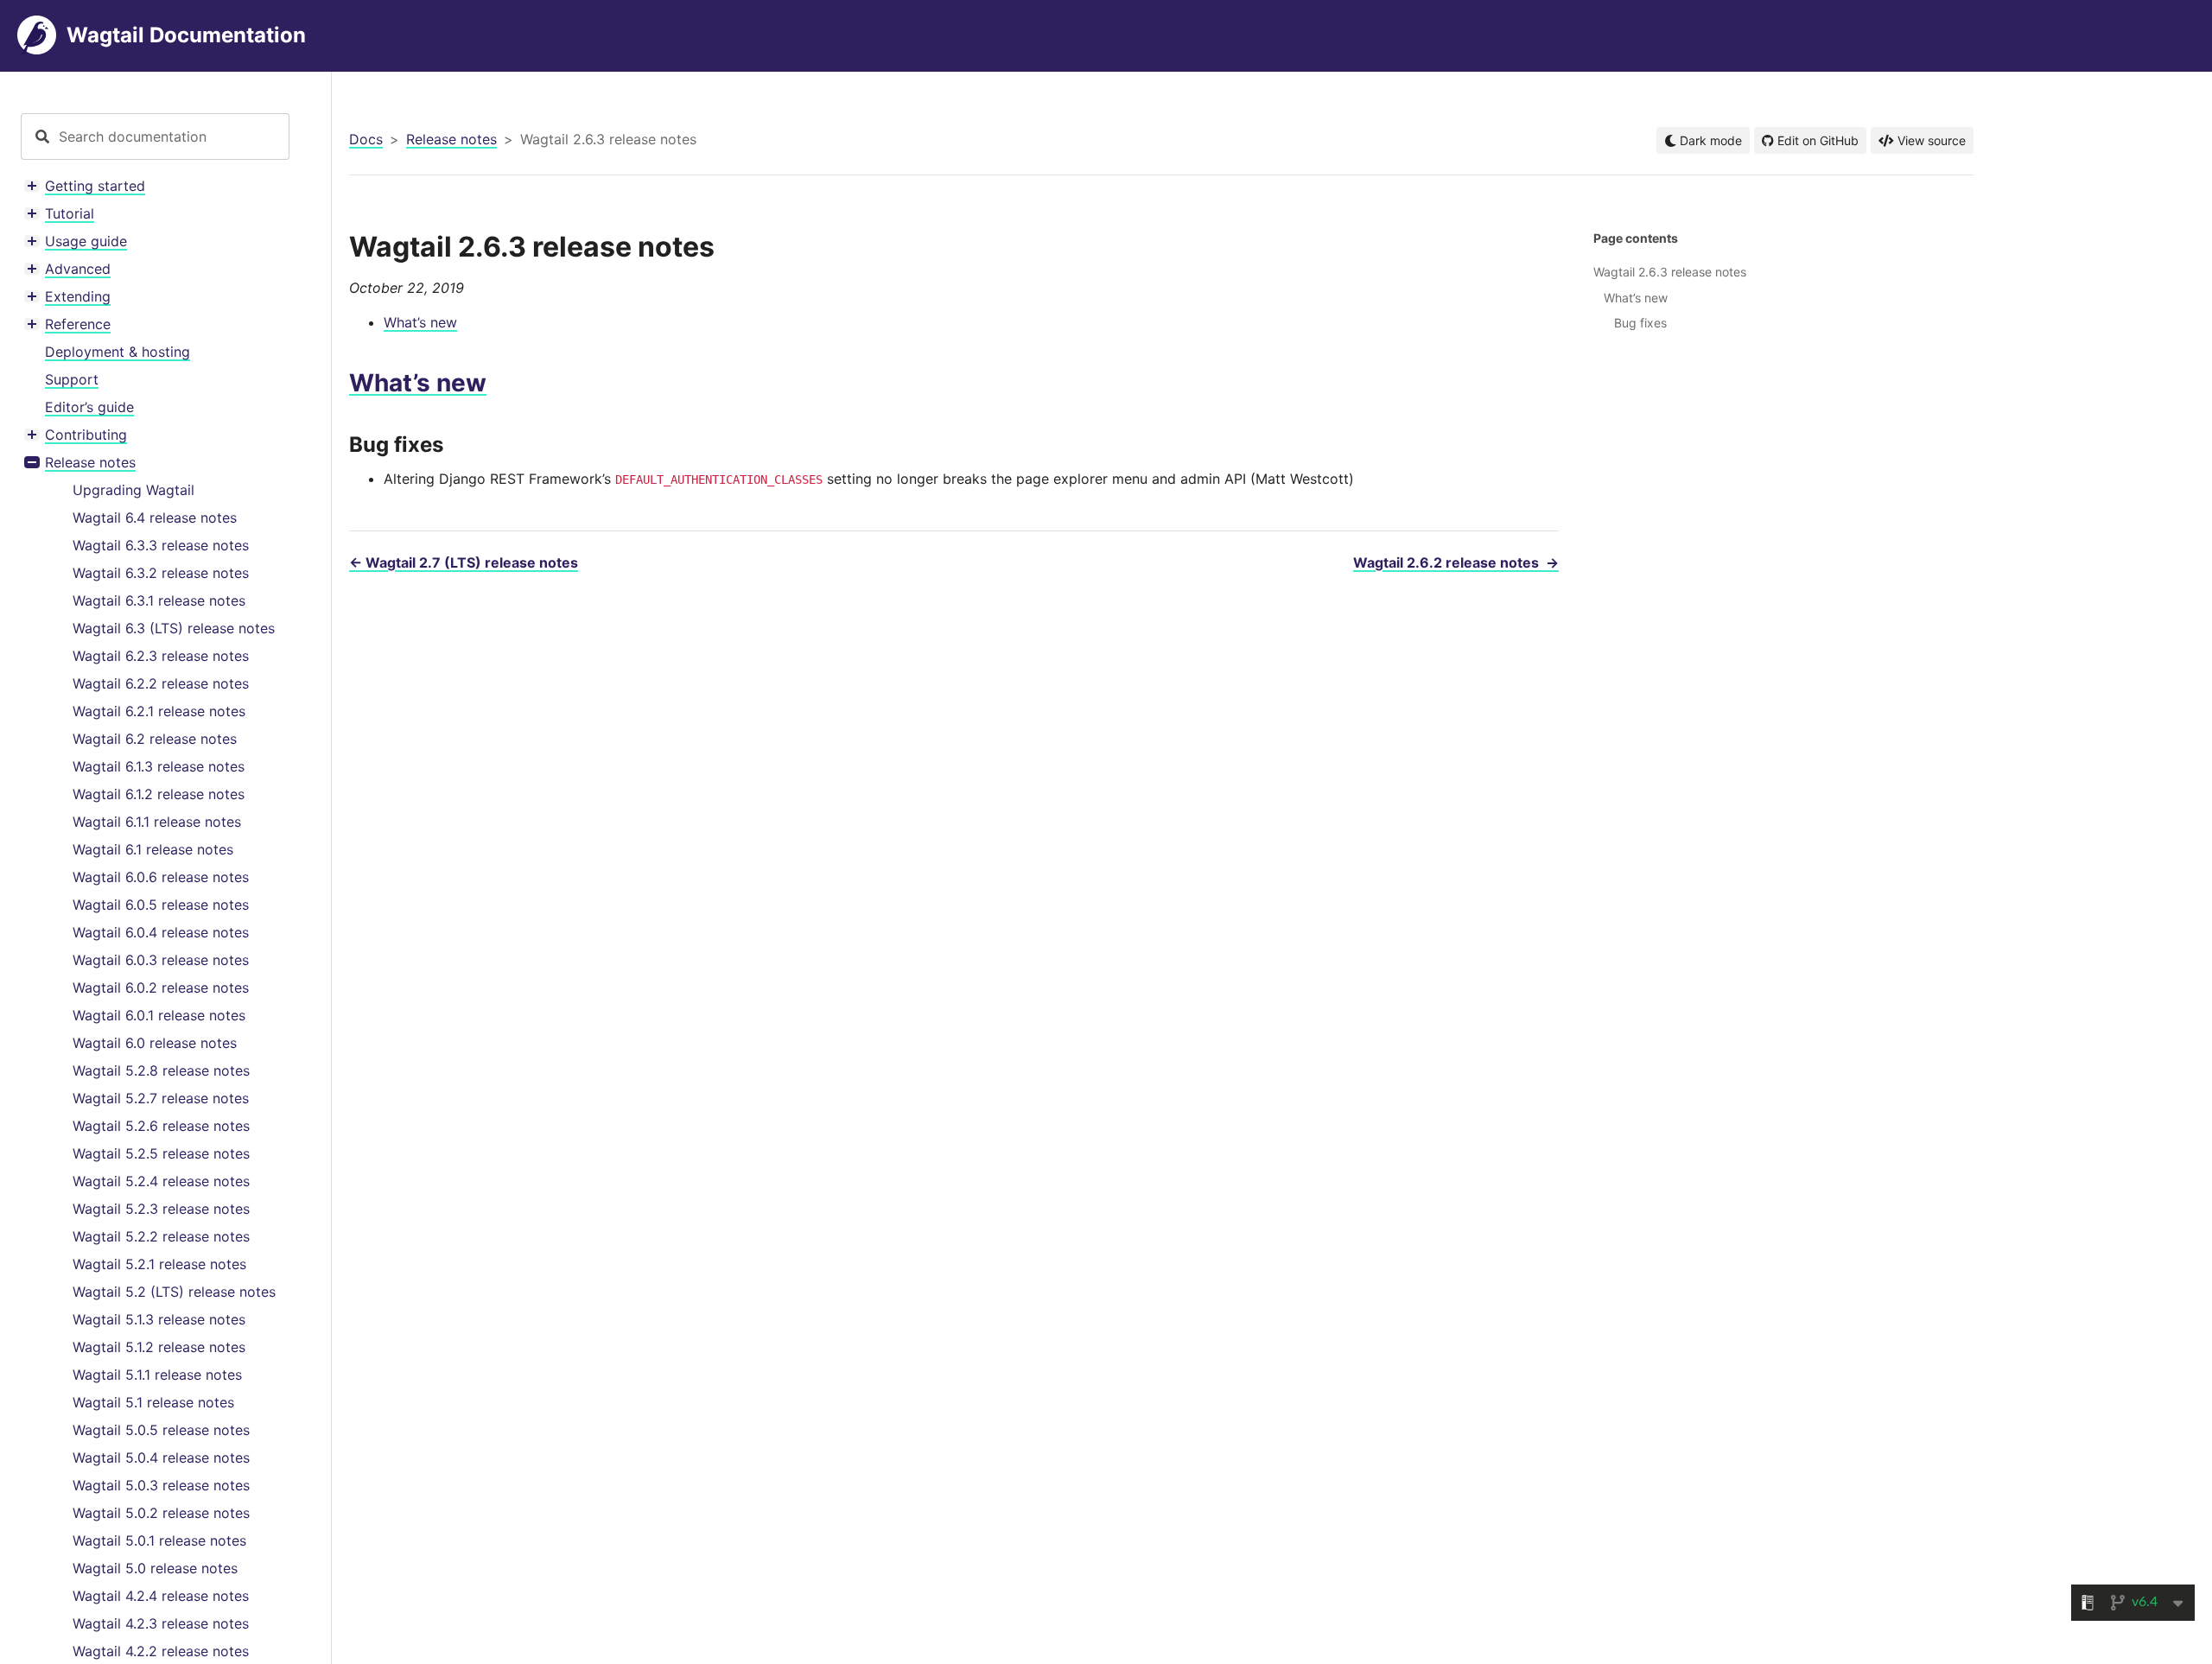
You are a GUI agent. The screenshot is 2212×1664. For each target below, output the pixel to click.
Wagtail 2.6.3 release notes (1670, 272)
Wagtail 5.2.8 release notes (161, 1070)
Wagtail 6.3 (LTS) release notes (174, 628)
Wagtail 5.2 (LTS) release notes (174, 1292)
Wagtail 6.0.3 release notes (161, 960)
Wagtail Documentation (186, 35)
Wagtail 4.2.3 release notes (161, 1623)
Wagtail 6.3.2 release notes (161, 573)
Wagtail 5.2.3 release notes (161, 1209)
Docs (366, 139)
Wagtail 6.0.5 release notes (161, 905)
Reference (78, 324)
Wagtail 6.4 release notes (155, 518)
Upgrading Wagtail (133, 490)
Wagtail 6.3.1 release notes (159, 600)
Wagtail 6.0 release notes (155, 1043)
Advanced (78, 269)
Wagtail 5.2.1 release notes (159, 1264)
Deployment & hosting (118, 352)
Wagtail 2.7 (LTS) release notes (464, 562)
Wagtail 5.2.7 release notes (161, 1098)
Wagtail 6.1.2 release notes (159, 794)
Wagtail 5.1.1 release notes (157, 1375)
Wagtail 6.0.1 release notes (159, 1015)
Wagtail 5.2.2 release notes (161, 1236)
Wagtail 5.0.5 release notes (161, 1430)
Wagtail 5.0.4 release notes (161, 1458)
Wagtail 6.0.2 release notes (161, 988)
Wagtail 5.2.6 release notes (161, 1126)
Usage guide (86, 241)
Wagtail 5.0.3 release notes (161, 1485)
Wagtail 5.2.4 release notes (161, 1181)
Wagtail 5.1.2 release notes (159, 1347)
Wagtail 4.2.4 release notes (161, 1596)
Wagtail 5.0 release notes (155, 1568)
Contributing (86, 435)
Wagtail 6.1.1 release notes (157, 822)
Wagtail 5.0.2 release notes (161, 1513)
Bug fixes (1640, 323)
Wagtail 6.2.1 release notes (159, 711)
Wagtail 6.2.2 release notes (161, 683)
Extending (78, 296)
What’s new (420, 322)
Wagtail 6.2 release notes (155, 739)
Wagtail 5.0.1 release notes (159, 1540)
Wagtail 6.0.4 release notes (161, 932)
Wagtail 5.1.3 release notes (159, 1319)
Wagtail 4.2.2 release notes (161, 1651)
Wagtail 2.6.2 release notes (1456, 562)
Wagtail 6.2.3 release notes (161, 656)
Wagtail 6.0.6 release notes (161, 877)
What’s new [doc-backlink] (418, 383)
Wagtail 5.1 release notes (153, 1402)
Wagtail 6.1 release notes (153, 849)
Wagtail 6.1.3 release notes (159, 766)
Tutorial (70, 213)
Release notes (90, 462)
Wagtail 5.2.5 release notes (161, 1153)
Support (72, 379)
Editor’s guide (89, 407)
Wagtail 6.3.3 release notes (161, 545)
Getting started (95, 186)
